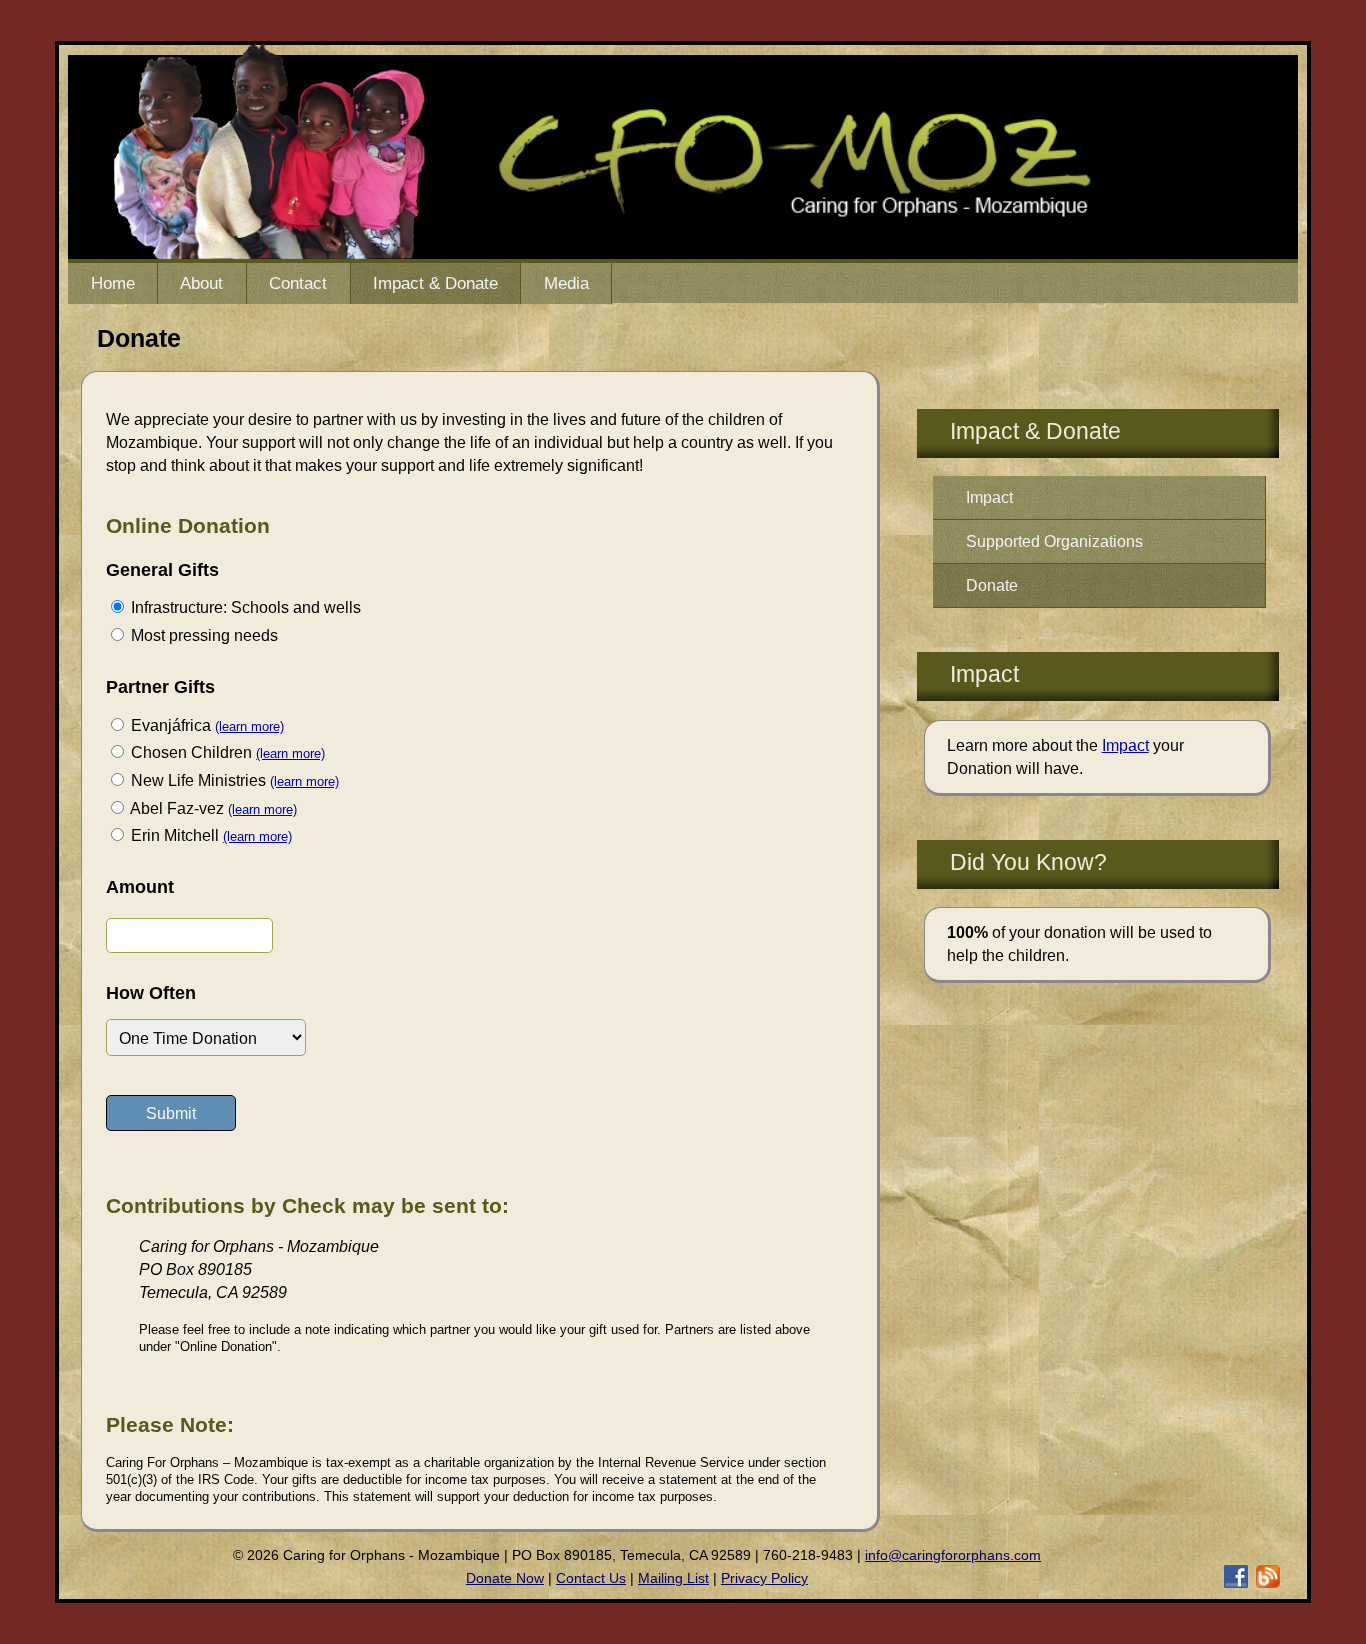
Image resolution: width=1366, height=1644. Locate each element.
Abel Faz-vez (175, 808)
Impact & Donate (435, 283)
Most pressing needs (202, 635)
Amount (140, 887)
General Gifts (162, 570)
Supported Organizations (1054, 541)
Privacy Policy (764, 1578)
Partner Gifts (160, 687)
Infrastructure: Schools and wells (244, 607)
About (201, 283)
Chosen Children (189, 752)
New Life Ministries (196, 780)
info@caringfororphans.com (953, 1555)
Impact (989, 497)
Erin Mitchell (173, 835)
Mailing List (673, 1578)
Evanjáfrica (169, 725)
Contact (298, 283)
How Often (151, 993)
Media (566, 283)
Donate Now (505, 1578)
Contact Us (591, 1578)
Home (113, 283)
